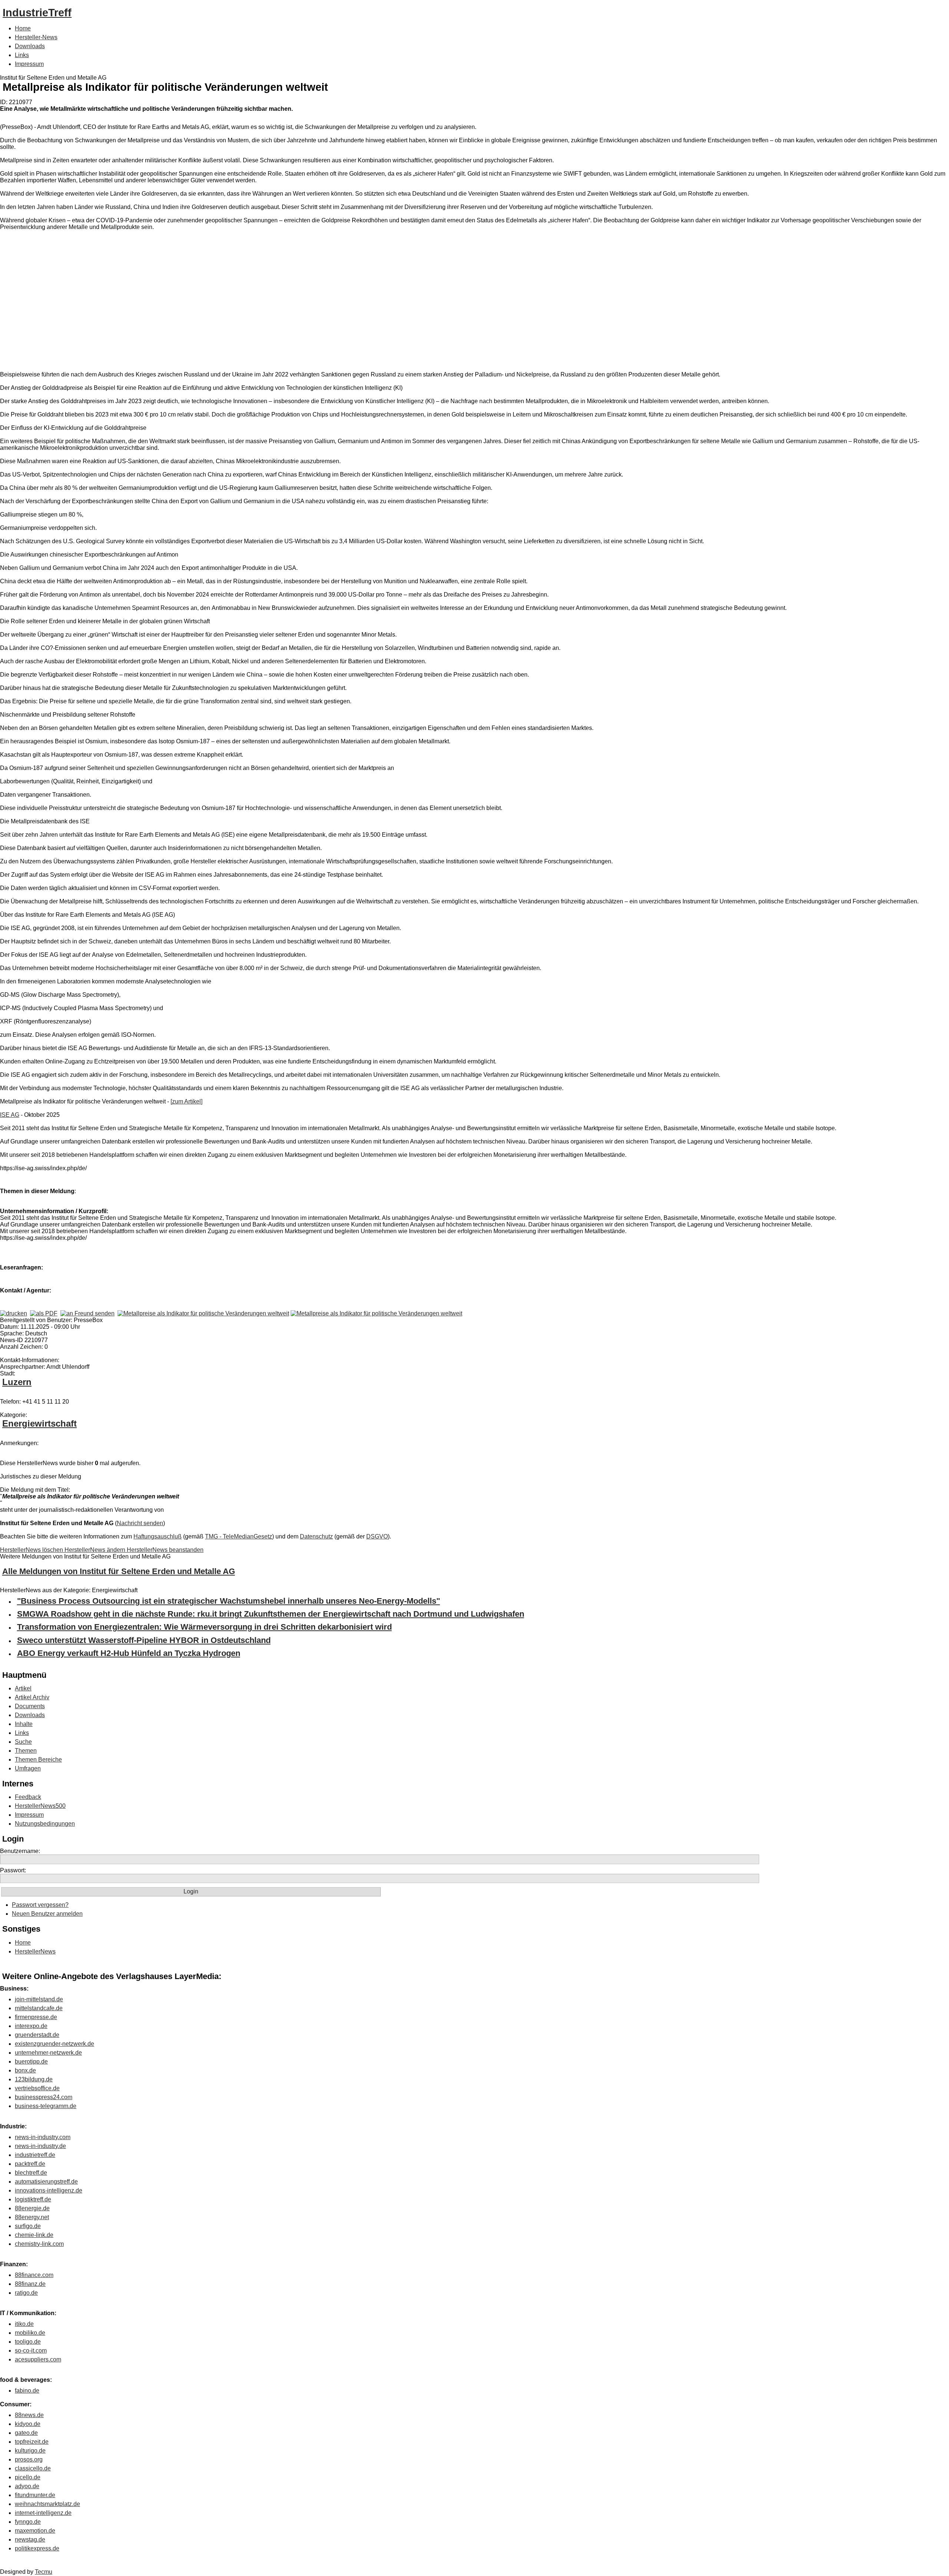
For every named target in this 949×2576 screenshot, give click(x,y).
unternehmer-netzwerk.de (48, 2053)
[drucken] (14, 1313)
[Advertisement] (111, 302)
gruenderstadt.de (37, 2035)
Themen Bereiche (38, 1760)
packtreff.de (30, 2164)
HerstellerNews (35, 1951)
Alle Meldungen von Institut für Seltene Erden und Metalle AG (119, 1571)
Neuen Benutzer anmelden (47, 1914)
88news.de (29, 2415)
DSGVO (377, 1536)
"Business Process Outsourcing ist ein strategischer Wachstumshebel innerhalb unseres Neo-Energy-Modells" (229, 1601)
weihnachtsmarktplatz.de (47, 2504)
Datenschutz (316, 1536)
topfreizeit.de (32, 2442)
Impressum (29, 64)
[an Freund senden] (87, 1313)
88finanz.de (30, 2284)
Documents (30, 1706)
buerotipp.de (31, 2062)
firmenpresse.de (36, 2017)
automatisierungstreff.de (46, 2182)
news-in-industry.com (43, 2137)
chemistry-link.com (39, 2244)
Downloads (30, 46)
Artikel (23, 1688)
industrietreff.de (35, 2155)
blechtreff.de (31, 2173)
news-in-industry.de (40, 2146)
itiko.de (24, 2324)
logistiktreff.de (33, 2199)
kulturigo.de (30, 2451)
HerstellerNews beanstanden (165, 1550)
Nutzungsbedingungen (45, 1824)
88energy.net (32, 2217)
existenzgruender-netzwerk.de (54, 2044)
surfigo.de (28, 2226)
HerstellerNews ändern (96, 1550)
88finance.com (34, 2275)
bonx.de (25, 2070)
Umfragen (28, 1768)
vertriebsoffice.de (37, 2088)
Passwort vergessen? (40, 1905)
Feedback (28, 1797)
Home (23, 28)
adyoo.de (27, 2486)
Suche (23, 1742)
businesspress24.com (44, 2097)
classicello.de (33, 2468)
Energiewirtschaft (39, 1423)
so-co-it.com (31, 2351)
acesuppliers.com (38, 2359)
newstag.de (30, 2540)
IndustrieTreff (37, 13)
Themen (26, 1751)
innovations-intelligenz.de (49, 2190)
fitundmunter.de (35, 2495)
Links (22, 55)
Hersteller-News (36, 37)
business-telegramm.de (46, 2106)
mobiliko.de (30, 2333)
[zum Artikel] (186, 1101)
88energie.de (32, 2208)
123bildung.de (34, 2079)
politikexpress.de (37, 2548)
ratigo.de (26, 2293)
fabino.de (27, 2391)
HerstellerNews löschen (32, 1550)
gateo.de (26, 2433)
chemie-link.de (34, 2235)
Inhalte (24, 1724)
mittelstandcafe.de (39, 2008)
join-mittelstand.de (39, 1999)
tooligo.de (28, 2342)
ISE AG (10, 1115)
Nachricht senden (140, 1523)
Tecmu (44, 2572)
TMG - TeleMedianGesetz (239, 1536)
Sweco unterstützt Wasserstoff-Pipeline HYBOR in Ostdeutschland (144, 1640)
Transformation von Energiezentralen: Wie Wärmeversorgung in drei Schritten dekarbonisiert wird (204, 1627)
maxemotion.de (35, 2531)
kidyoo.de (28, 2424)
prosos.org (29, 2459)
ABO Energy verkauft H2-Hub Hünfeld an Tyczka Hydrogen (129, 1653)
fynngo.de (28, 2522)
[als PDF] (44, 1313)
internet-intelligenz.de (43, 2513)
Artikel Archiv (32, 1697)
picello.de (28, 2477)
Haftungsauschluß (158, 1536)
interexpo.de (31, 2026)
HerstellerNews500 (40, 1806)
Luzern (17, 1382)
